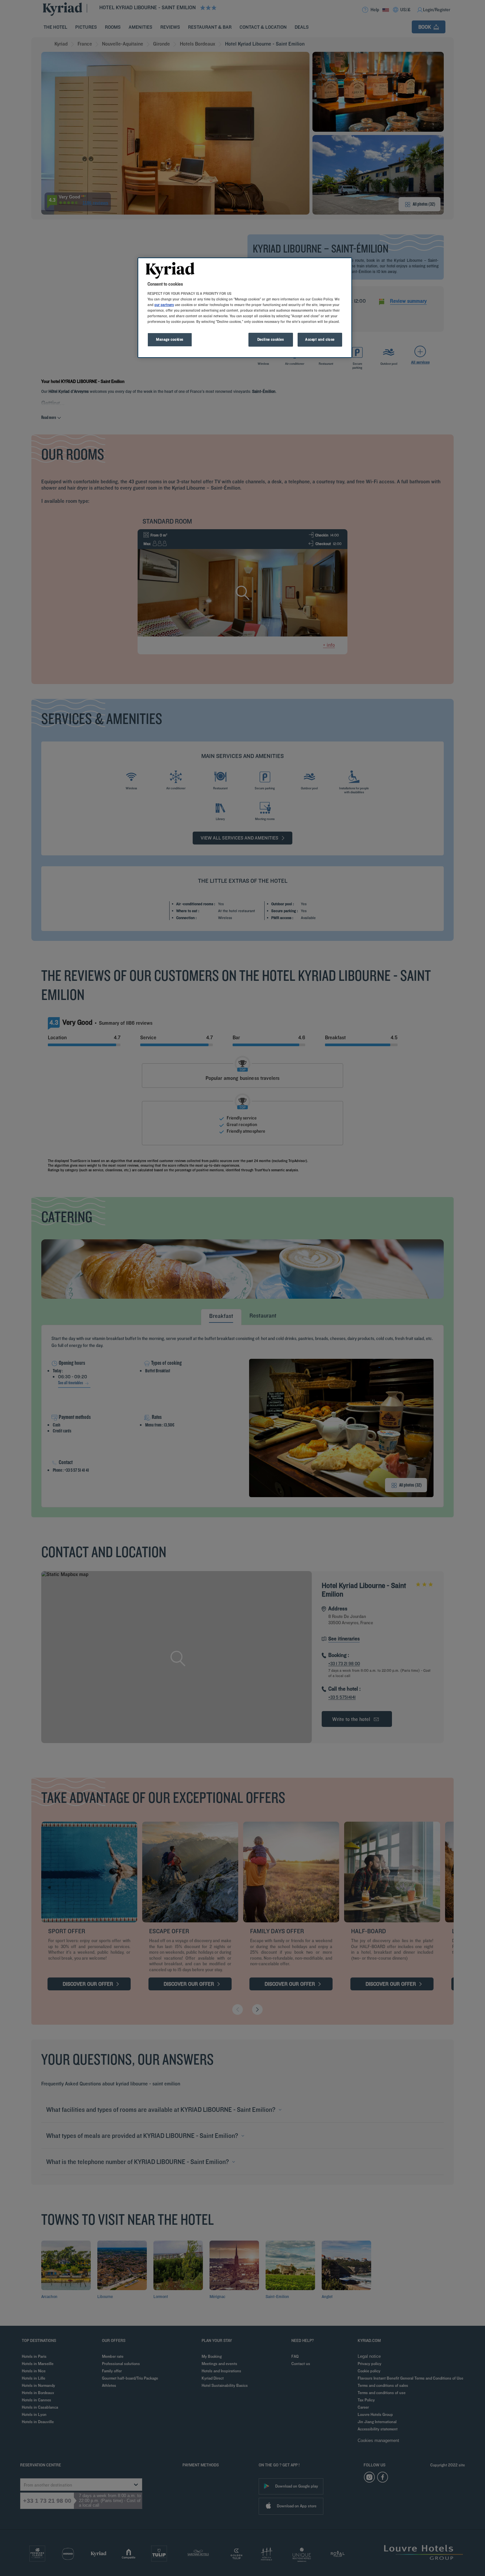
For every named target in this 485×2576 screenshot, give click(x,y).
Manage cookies (170, 339)
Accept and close (320, 339)
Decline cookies (271, 339)
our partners (164, 305)
